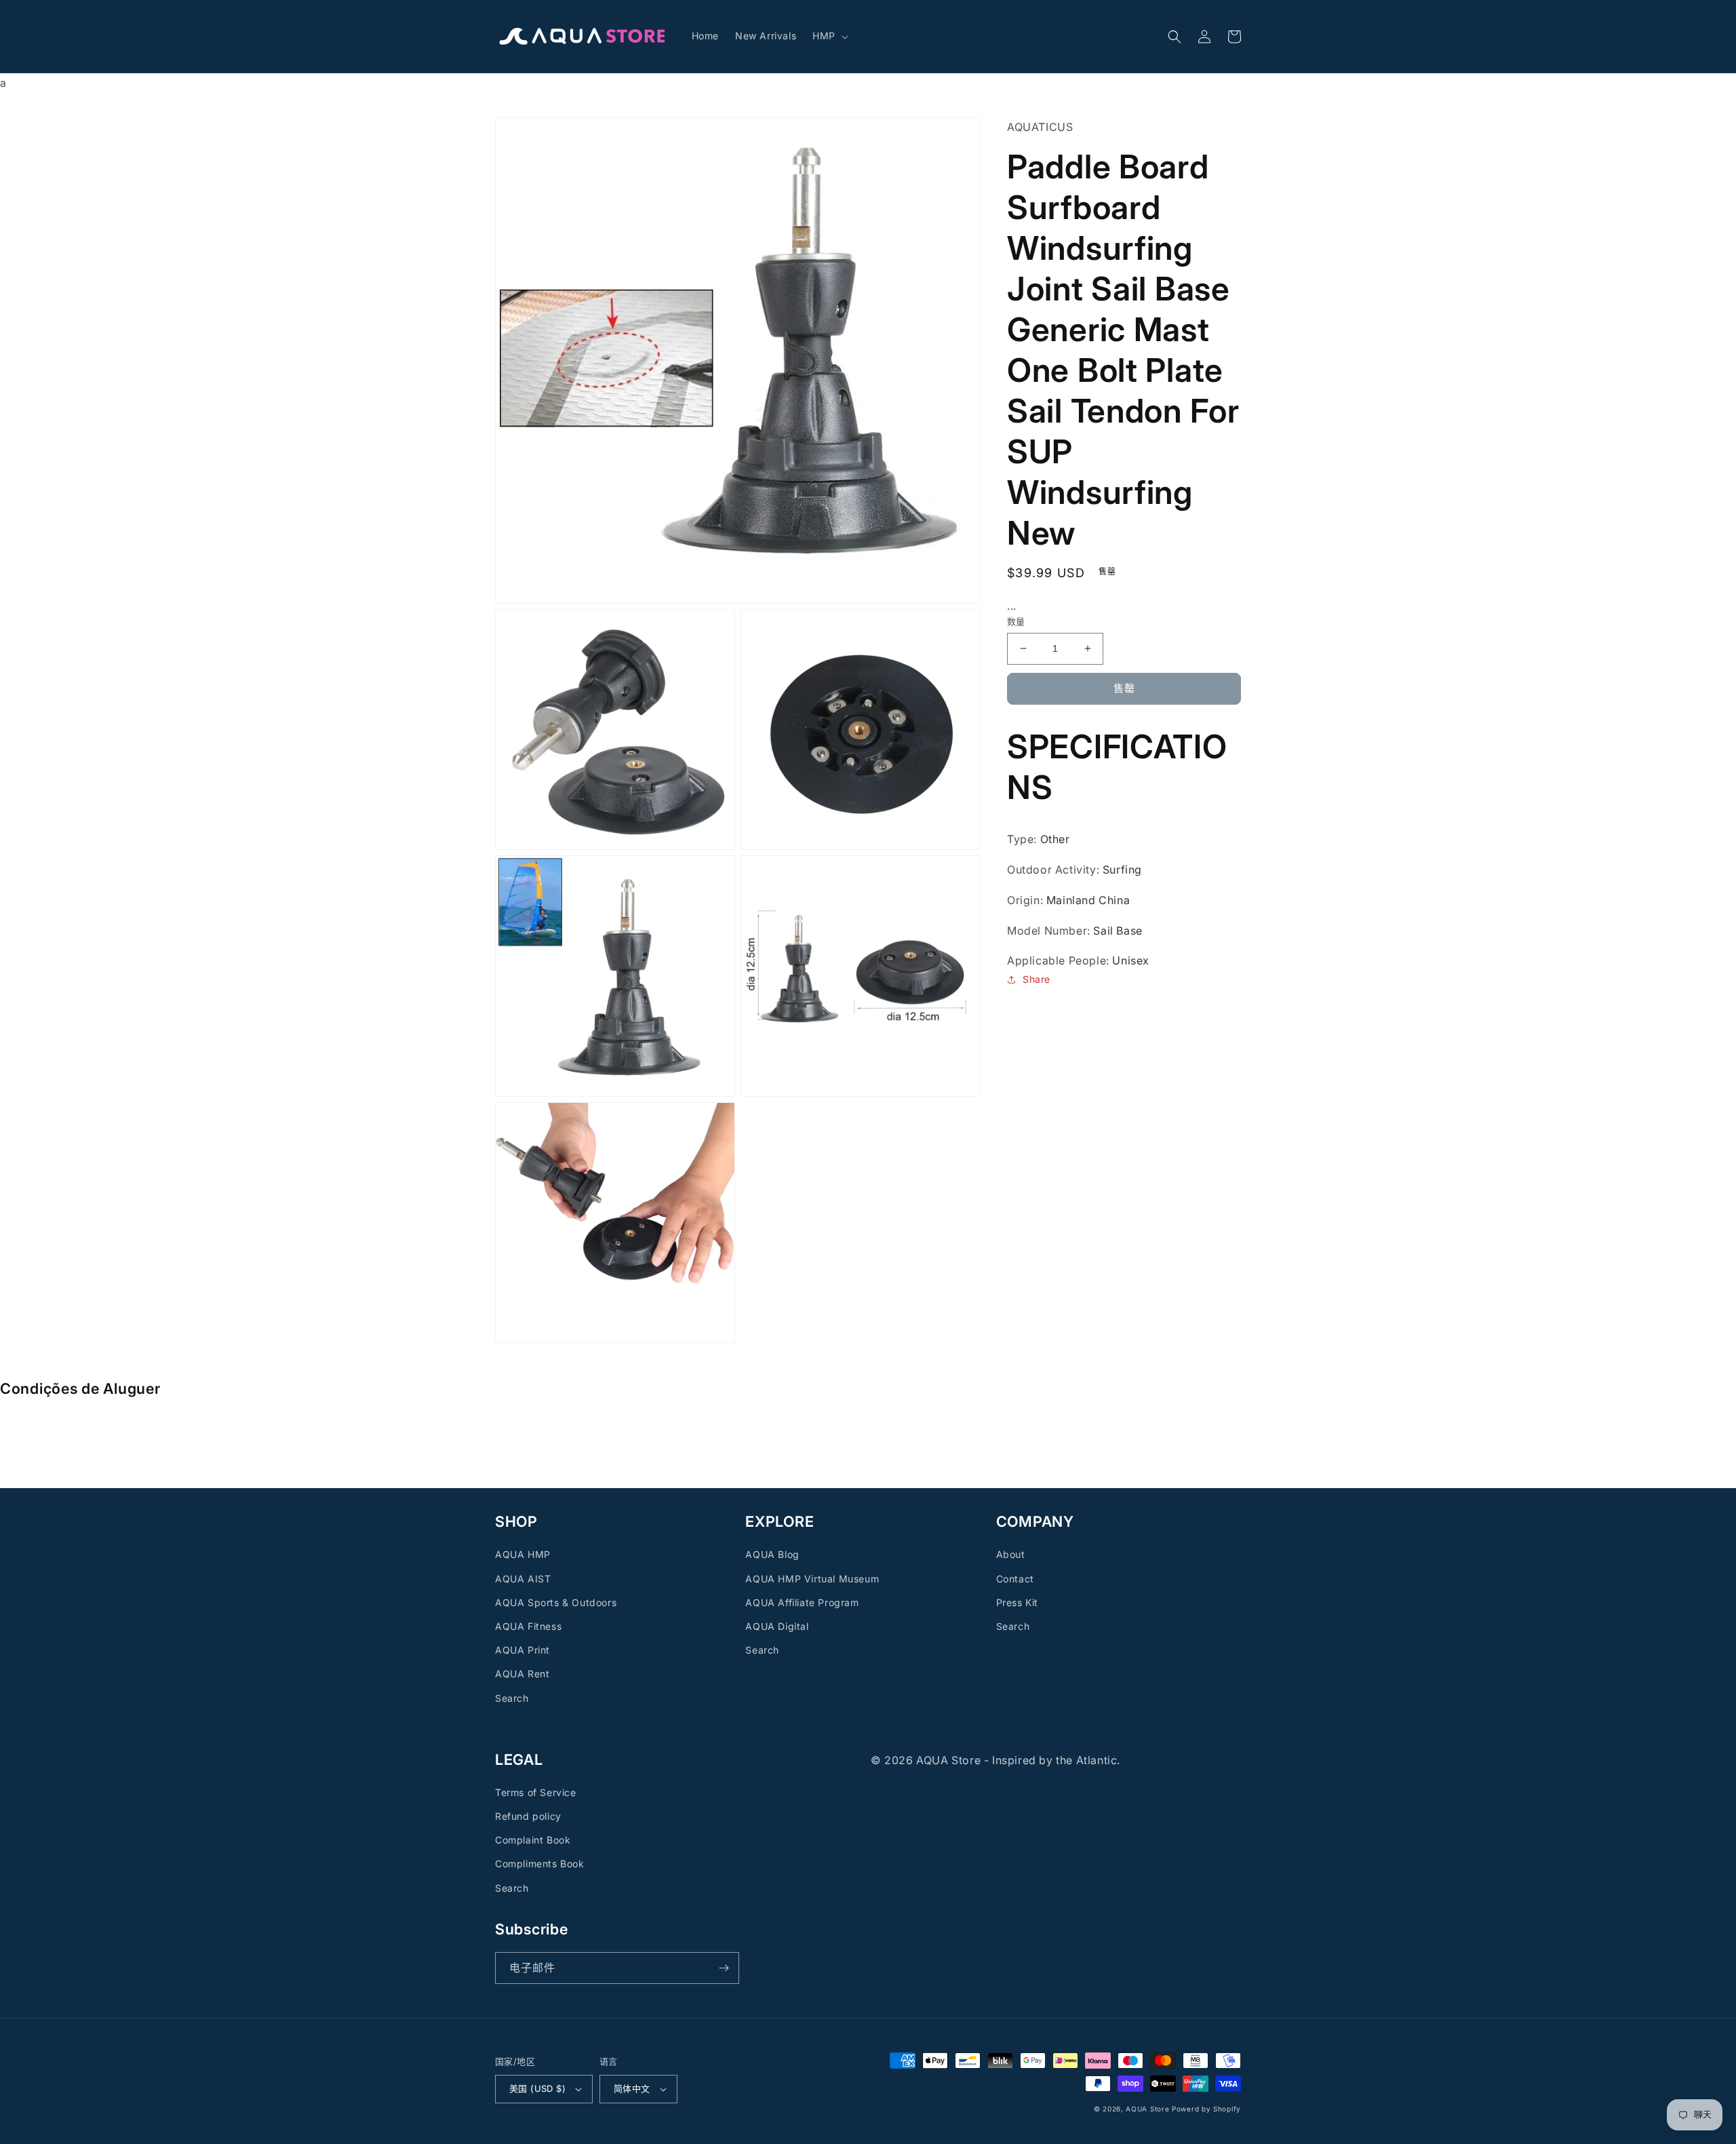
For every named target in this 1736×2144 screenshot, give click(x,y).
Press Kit (1017, 1602)
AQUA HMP (523, 1554)
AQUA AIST (523, 1579)
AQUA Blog (772, 1554)
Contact (1015, 1579)
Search (512, 1698)
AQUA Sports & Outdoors (556, 1602)
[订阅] (724, 1968)
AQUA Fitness (528, 1626)
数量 (1016, 621)
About (1011, 1554)
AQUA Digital (777, 1626)
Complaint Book (533, 1840)
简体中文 (632, 2088)
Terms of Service (536, 1792)
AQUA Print (522, 1650)
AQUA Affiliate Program (802, 1602)
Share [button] (1037, 979)
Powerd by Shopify (1206, 2109)
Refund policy (528, 1816)
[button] (829, 36)
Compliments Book (540, 1864)
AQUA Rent (522, 1674)
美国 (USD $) (537, 2088)
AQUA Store (1147, 2109)
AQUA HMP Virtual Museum (812, 1579)
